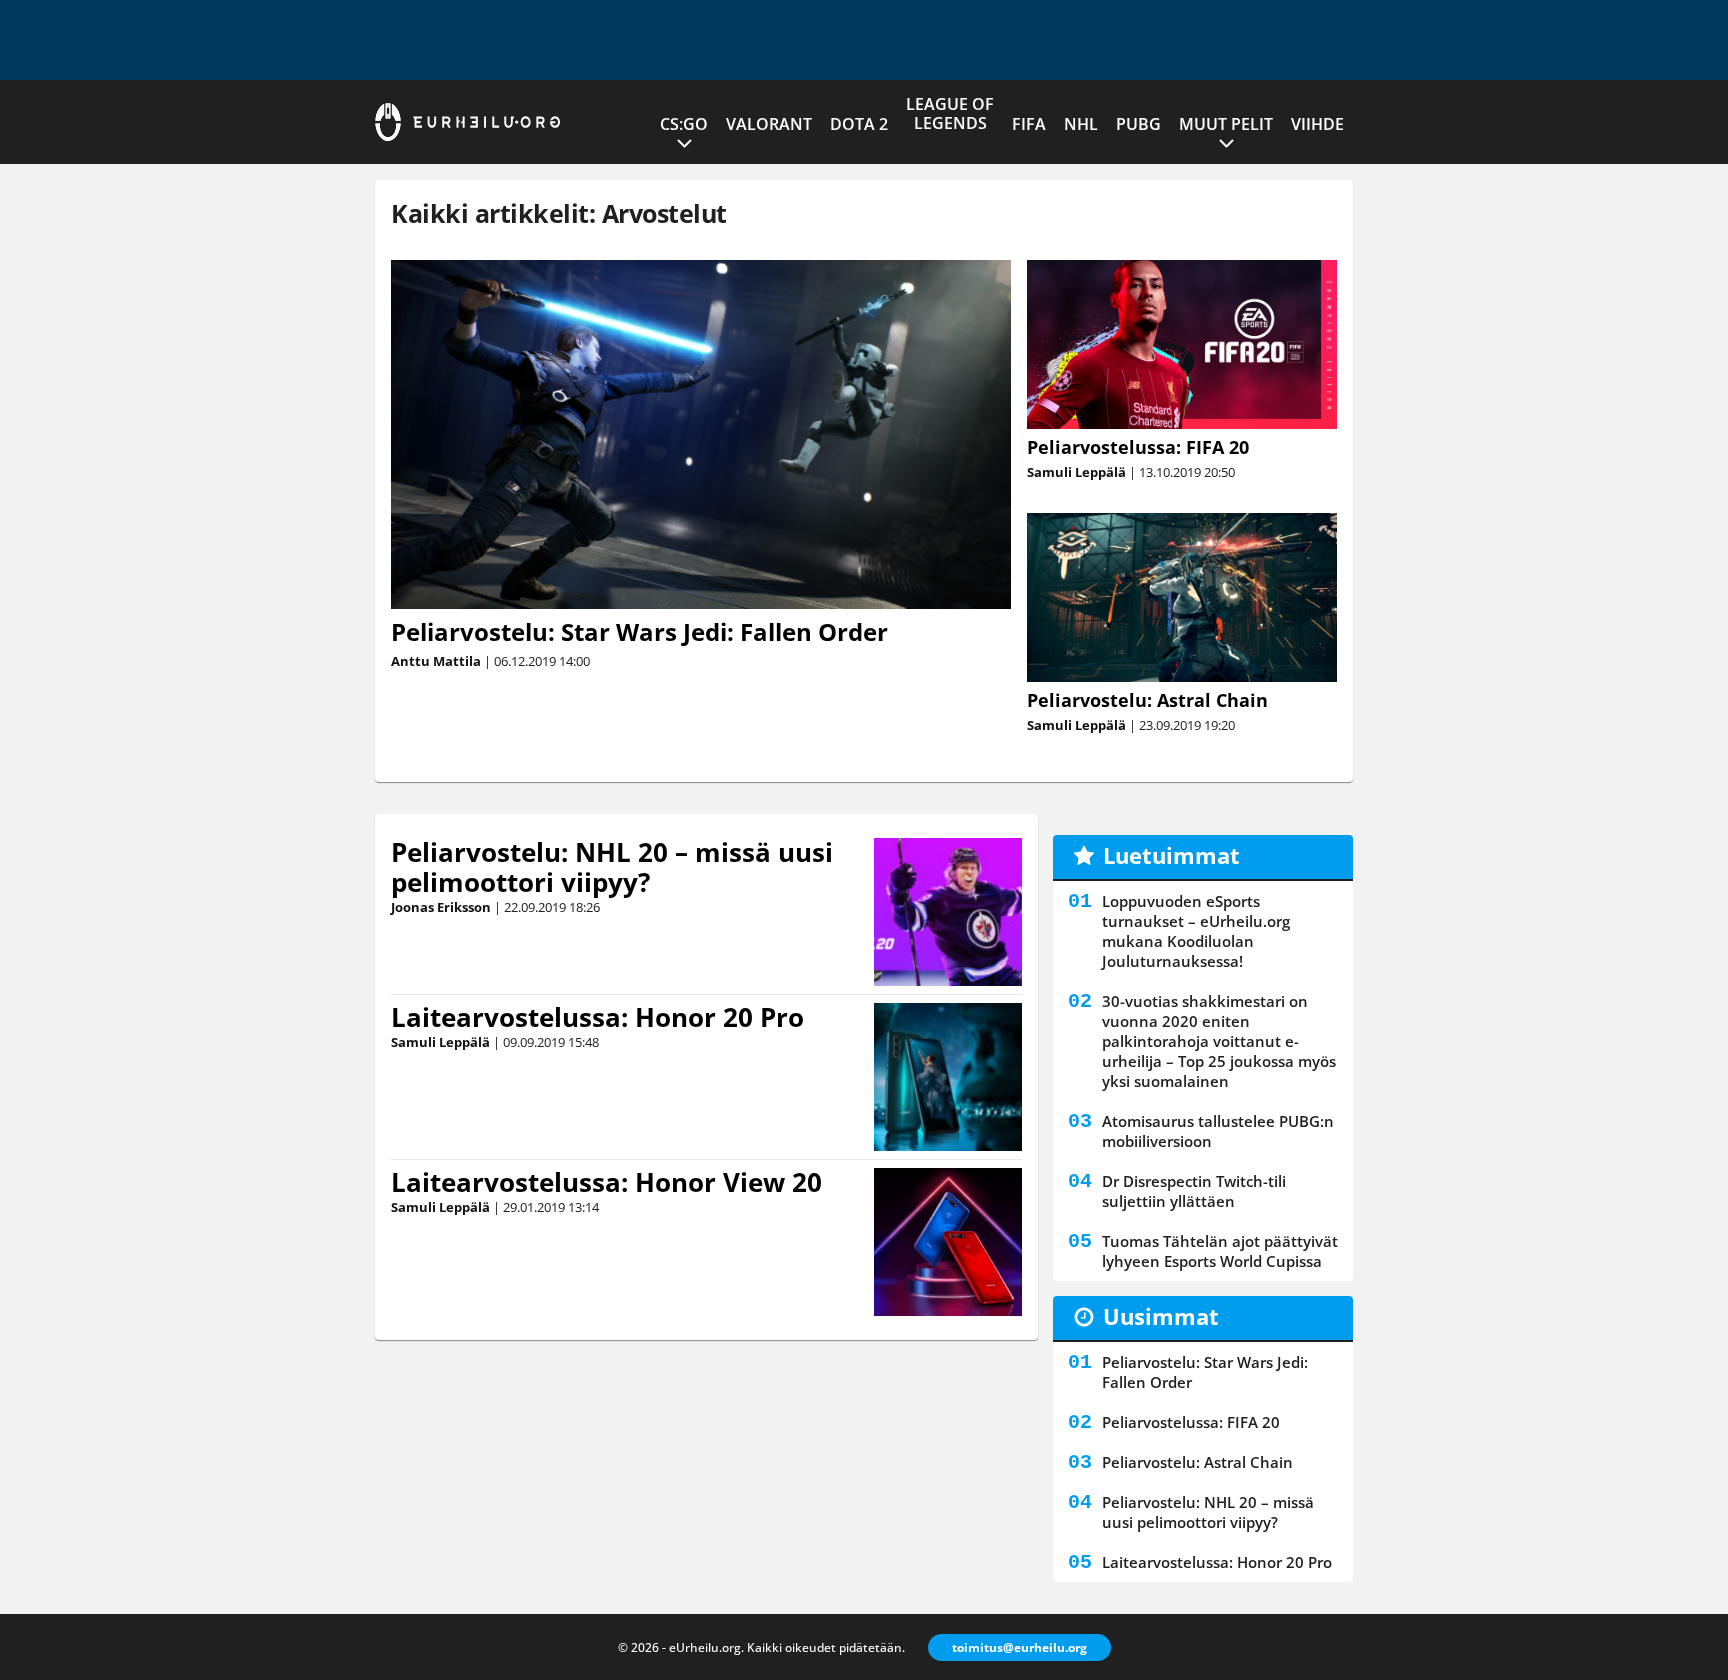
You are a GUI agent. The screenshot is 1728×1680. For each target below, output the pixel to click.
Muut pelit (1226, 124)
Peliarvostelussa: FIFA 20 (1138, 447)
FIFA (1029, 124)
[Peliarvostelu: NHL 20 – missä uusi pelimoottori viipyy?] (948, 912)
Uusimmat (1161, 1316)
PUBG (1138, 124)
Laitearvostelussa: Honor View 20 (606, 1182)
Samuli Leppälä (1076, 472)
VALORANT (769, 124)
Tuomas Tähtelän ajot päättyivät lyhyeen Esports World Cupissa (1220, 1251)
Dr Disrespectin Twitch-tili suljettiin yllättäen (1194, 1191)
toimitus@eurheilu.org (1019, 1647)
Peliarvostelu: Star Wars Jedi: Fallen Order (639, 631)
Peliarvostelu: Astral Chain (1147, 700)
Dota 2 (859, 124)
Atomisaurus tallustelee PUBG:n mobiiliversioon (1218, 1131)
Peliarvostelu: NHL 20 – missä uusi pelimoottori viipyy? (612, 867)
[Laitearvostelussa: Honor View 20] (947, 1242)
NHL (1081, 124)
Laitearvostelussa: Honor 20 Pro (597, 1017)
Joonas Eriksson (441, 907)
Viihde (1317, 124)
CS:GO (684, 124)
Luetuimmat (1171, 855)
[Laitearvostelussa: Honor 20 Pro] (948, 1077)
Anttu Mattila (436, 661)
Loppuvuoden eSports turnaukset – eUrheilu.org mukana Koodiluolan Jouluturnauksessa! (1196, 931)
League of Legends (950, 113)
